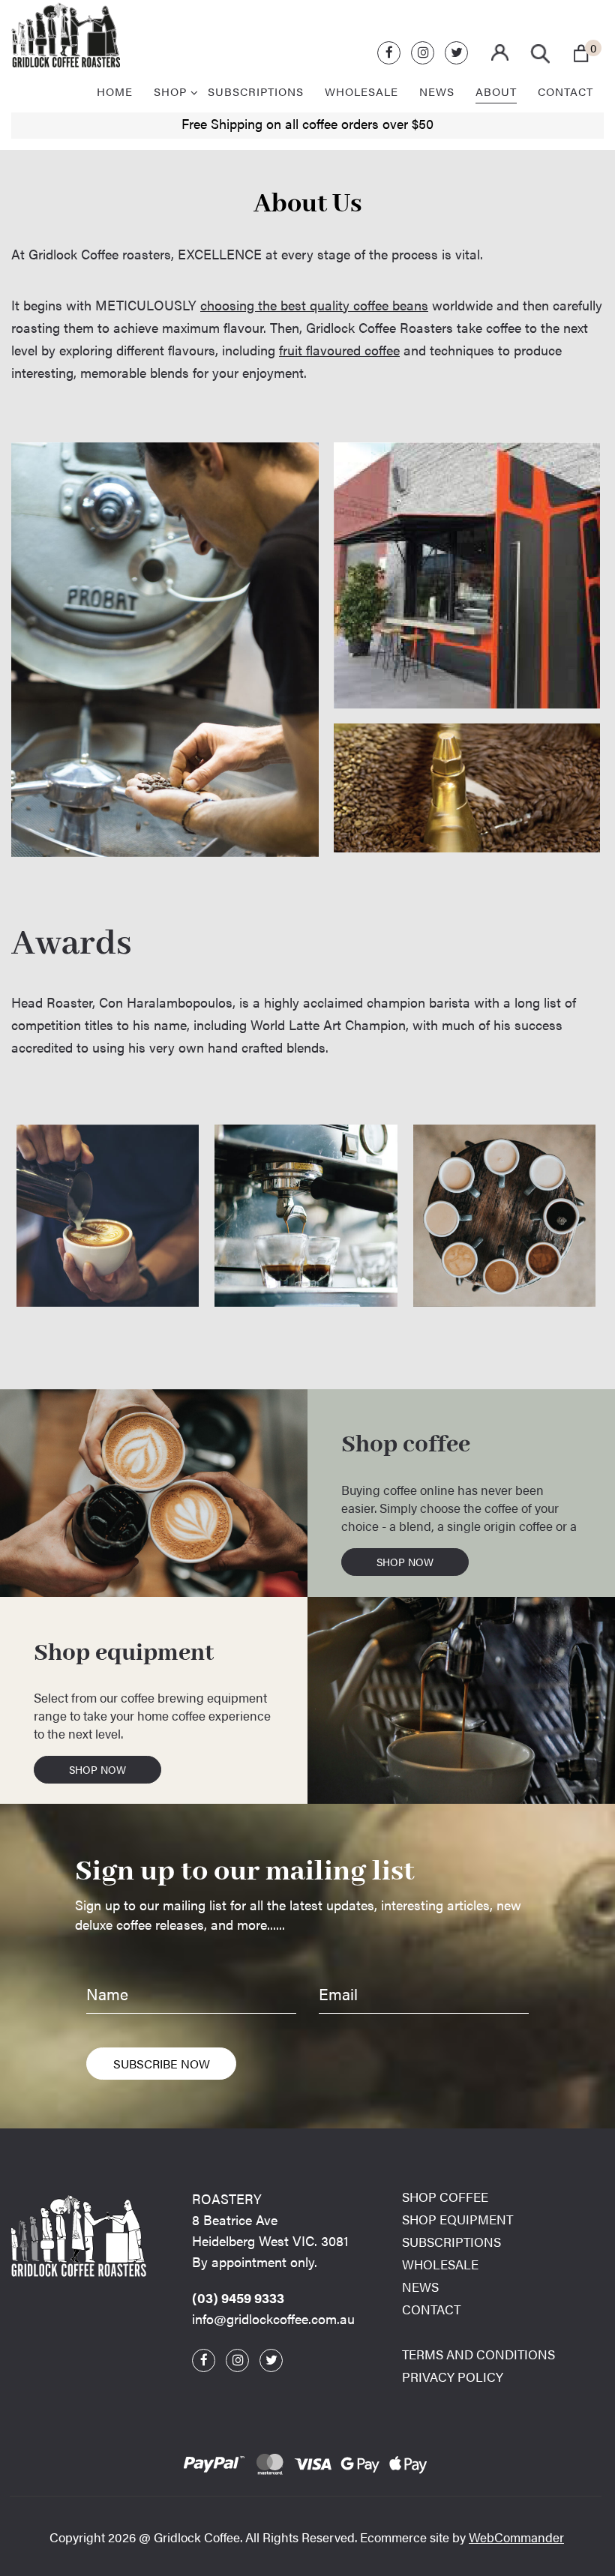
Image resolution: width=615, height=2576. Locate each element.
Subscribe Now (162, 2064)
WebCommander (516, 2537)
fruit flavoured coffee (339, 350)
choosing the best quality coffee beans (314, 305)
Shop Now (405, 1562)
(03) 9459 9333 (238, 2297)
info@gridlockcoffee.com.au (273, 2318)
